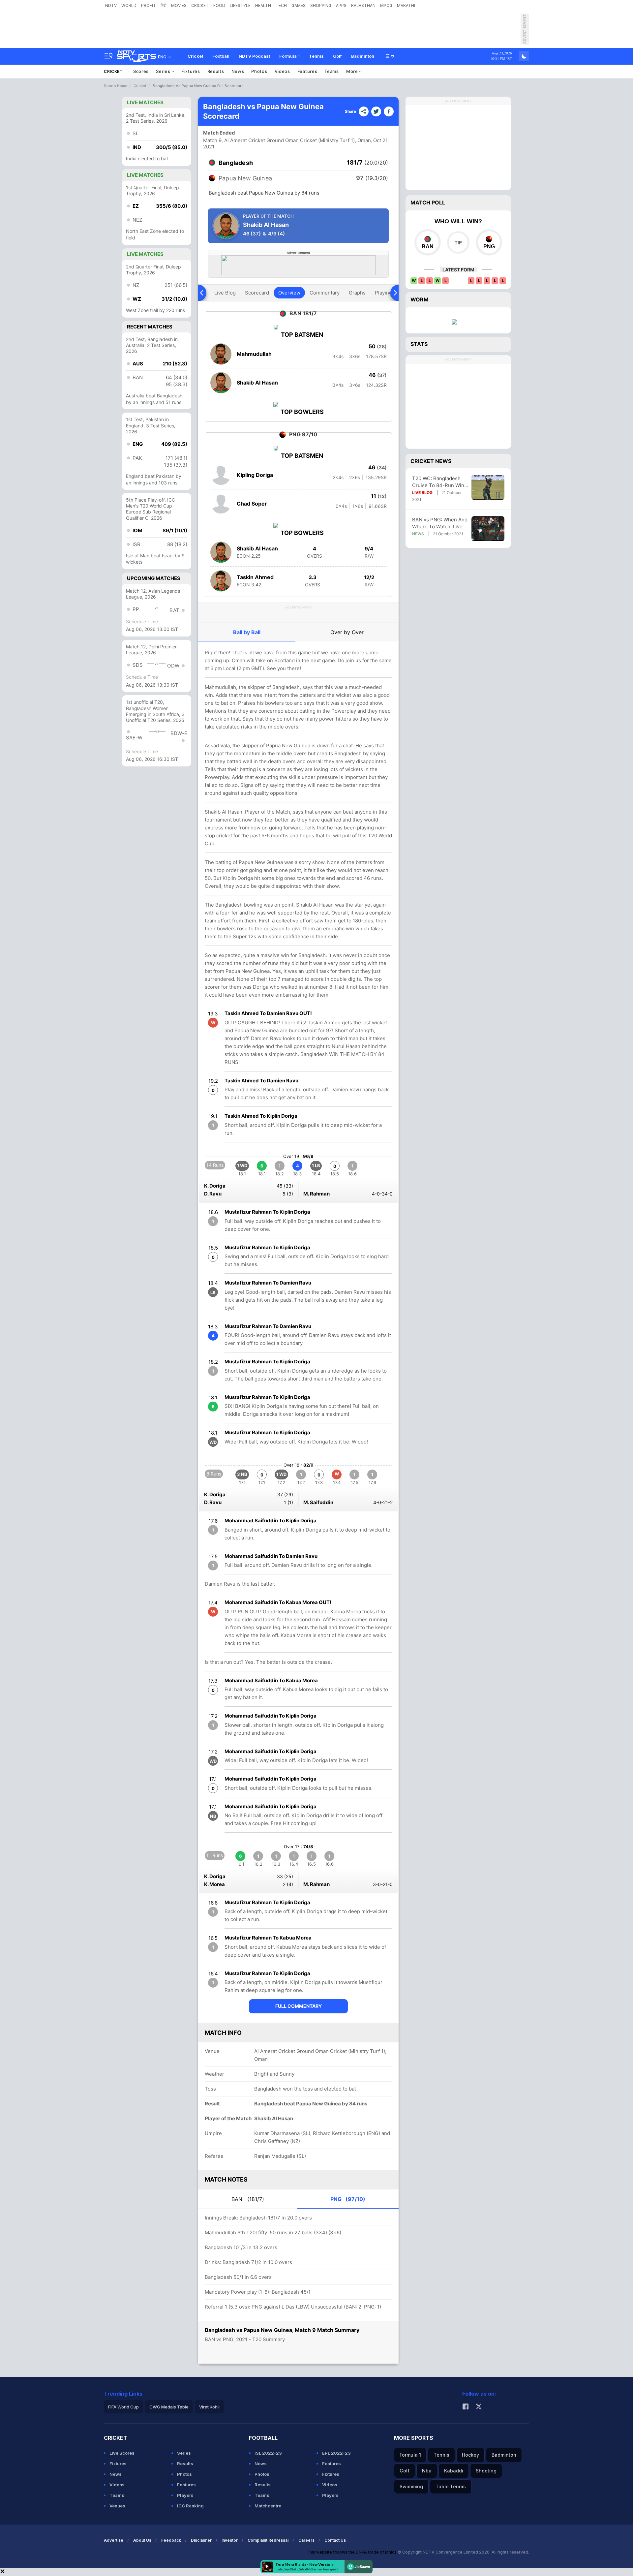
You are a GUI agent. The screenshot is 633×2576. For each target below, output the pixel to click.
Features (307, 71)
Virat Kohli (209, 2407)
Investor (230, 2540)
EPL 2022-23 (336, 2453)
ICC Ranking (190, 2506)
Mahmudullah (254, 354)
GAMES (299, 5)
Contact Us (335, 2540)
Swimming (411, 2486)
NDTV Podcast (254, 56)
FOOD (219, 5)
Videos (282, 71)
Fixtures (191, 71)
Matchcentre (268, 2506)
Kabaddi (454, 2471)
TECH (281, 5)
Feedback (171, 2540)
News (238, 71)
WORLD (129, 5)
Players (185, 2495)
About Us (142, 2540)
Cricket (195, 56)
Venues (117, 2506)
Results (216, 71)
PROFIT (149, 5)
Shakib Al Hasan (257, 383)
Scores (141, 71)
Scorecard (257, 293)
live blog (225, 293)
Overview (289, 293)
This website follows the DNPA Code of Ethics (352, 2552)
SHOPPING (321, 5)
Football (221, 56)
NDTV (111, 5)
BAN (248, 2199)
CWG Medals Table (169, 2407)
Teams (332, 71)
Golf (337, 56)
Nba (427, 2471)
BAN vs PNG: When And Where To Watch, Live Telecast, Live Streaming (440, 523)
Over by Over (347, 632)
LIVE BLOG (422, 493)
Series (164, 71)
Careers (306, 2540)
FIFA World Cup (123, 2407)
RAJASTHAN (363, 5)
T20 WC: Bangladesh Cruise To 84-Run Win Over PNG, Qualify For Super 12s (438, 482)
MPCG (386, 5)
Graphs (357, 293)
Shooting (486, 2471)
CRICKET (200, 5)
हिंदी (164, 5)
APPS (341, 5)
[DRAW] (458, 242)
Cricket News (431, 461)
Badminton (363, 56)
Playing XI (386, 293)
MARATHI (406, 5)
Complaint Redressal (268, 2540)
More (353, 71)
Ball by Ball (247, 632)
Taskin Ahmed (255, 577)
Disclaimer (201, 2540)
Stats (419, 344)
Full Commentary (299, 2006)
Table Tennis (451, 2486)
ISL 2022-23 (268, 2453)
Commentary (325, 293)
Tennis (316, 56)
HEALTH (263, 5)
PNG (348, 2199)
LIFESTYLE (240, 5)
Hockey (470, 2455)
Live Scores (122, 2453)
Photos (259, 71)
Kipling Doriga (255, 475)
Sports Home (116, 86)
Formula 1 (289, 56)
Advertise (114, 2540)
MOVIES (179, 5)
